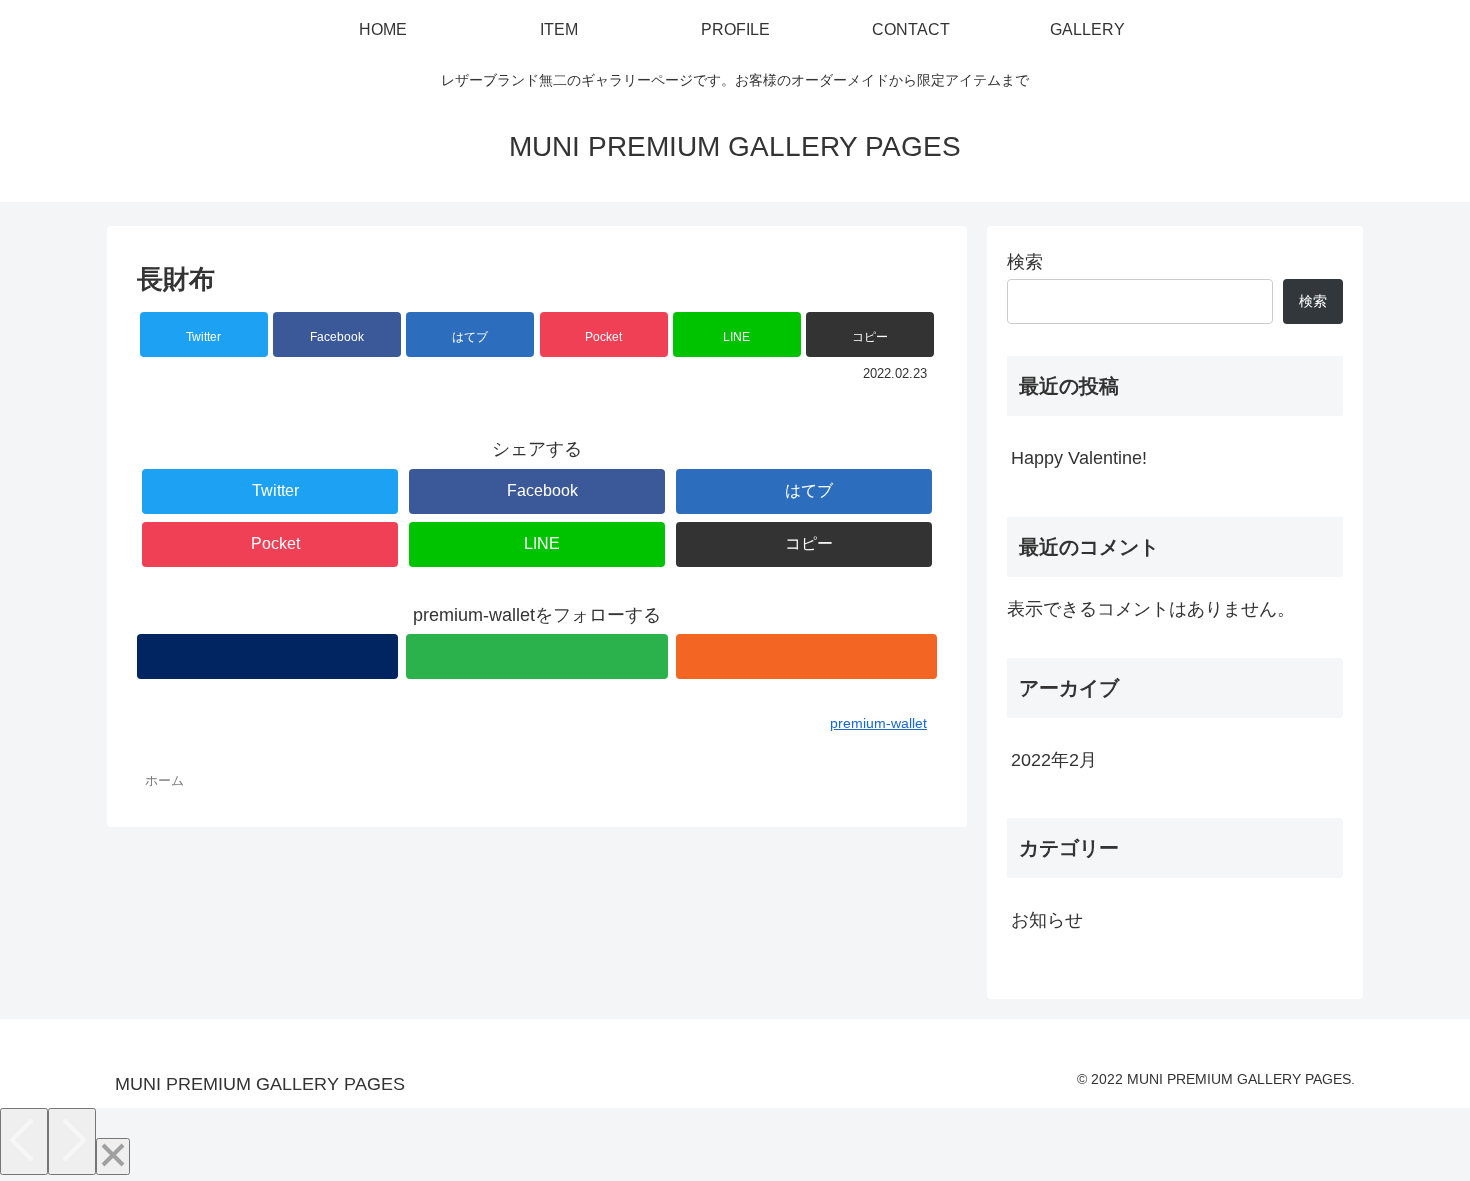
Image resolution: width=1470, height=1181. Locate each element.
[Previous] (24, 1141)
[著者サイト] (267, 656)
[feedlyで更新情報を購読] (536, 656)
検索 (1025, 262)
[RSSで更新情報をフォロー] (806, 656)
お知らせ (1047, 920)
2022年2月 (1054, 760)
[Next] (72, 1141)
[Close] (113, 1156)
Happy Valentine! (1079, 458)
